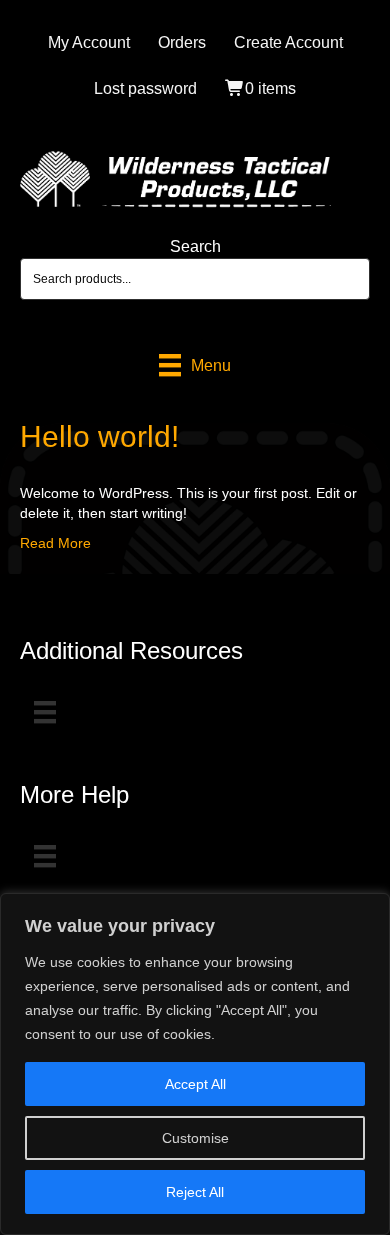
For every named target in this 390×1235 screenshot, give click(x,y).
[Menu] (45, 712)
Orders (182, 42)
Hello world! (99, 436)
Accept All (195, 1084)
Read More (55, 543)
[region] (195, 1064)
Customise (195, 1138)
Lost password (145, 88)
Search (195, 246)
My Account (89, 42)
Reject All (195, 1192)
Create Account (288, 42)
